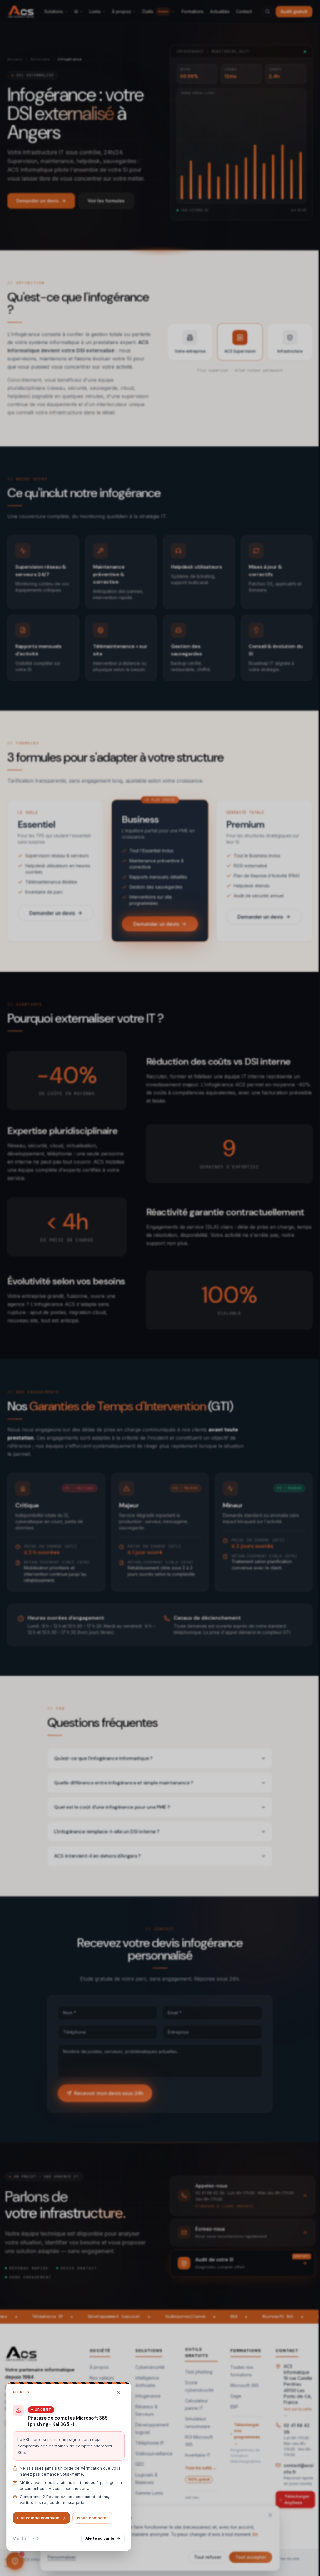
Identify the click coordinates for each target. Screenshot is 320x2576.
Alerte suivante (100, 2538)
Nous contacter (92, 2518)
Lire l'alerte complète (38, 2518)
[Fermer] (118, 2392)
